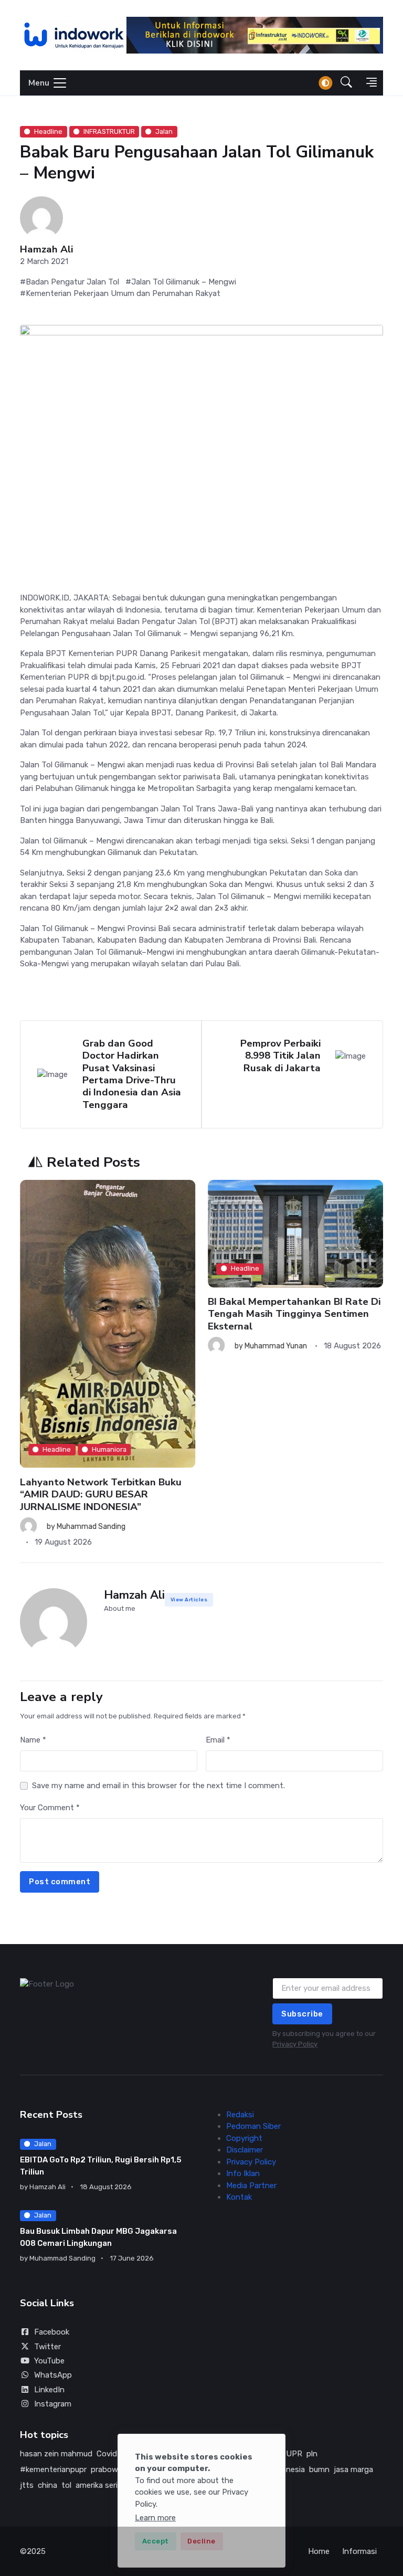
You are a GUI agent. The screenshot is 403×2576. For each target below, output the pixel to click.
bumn (319, 2469)
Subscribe (302, 2014)
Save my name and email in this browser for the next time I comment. (158, 1786)
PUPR (291, 2454)
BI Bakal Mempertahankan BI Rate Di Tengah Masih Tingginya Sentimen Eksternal (294, 1313)
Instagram (53, 2404)
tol (66, 2485)
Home (319, 2551)
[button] (346, 83)
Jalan (164, 131)
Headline (48, 131)
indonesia (288, 2469)
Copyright (244, 2138)
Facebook (52, 2332)
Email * (218, 1740)
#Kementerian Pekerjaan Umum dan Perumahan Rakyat (120, 293)
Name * (33, 1740)
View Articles (189, 1600)
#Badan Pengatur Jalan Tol (70, 282)
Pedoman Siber (253, 2126)
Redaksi (240, 2115)
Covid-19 (112, 2454)
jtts (27, 2485)
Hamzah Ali (46, 250)
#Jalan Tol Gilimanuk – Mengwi (181, 282)
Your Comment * (50, 1808)
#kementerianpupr (53, 2469)
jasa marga (353, 2469)
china (47, 2485)
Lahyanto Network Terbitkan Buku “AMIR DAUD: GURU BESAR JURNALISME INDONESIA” (101, 1495)
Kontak (239, 2197)
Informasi (359, 2551)
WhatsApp (53, 2375)
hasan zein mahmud (56, 2454)
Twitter (47, 2347)
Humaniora (109, 1449)
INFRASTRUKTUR (109, 131)
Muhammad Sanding (91, 1527)
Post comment (60, 1882)
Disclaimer (245, 2150)
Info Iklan (243, 2173)
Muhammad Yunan (276, 1346)
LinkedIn (49, 2390)
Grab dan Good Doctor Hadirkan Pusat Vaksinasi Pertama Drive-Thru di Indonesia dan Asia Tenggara (132, 1074)
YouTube (49, 2361)
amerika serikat (102, 2485)
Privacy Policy (295, 2044)
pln (312, 2454)
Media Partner (251, 2186)
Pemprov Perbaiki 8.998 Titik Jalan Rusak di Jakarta (280, 1056)
